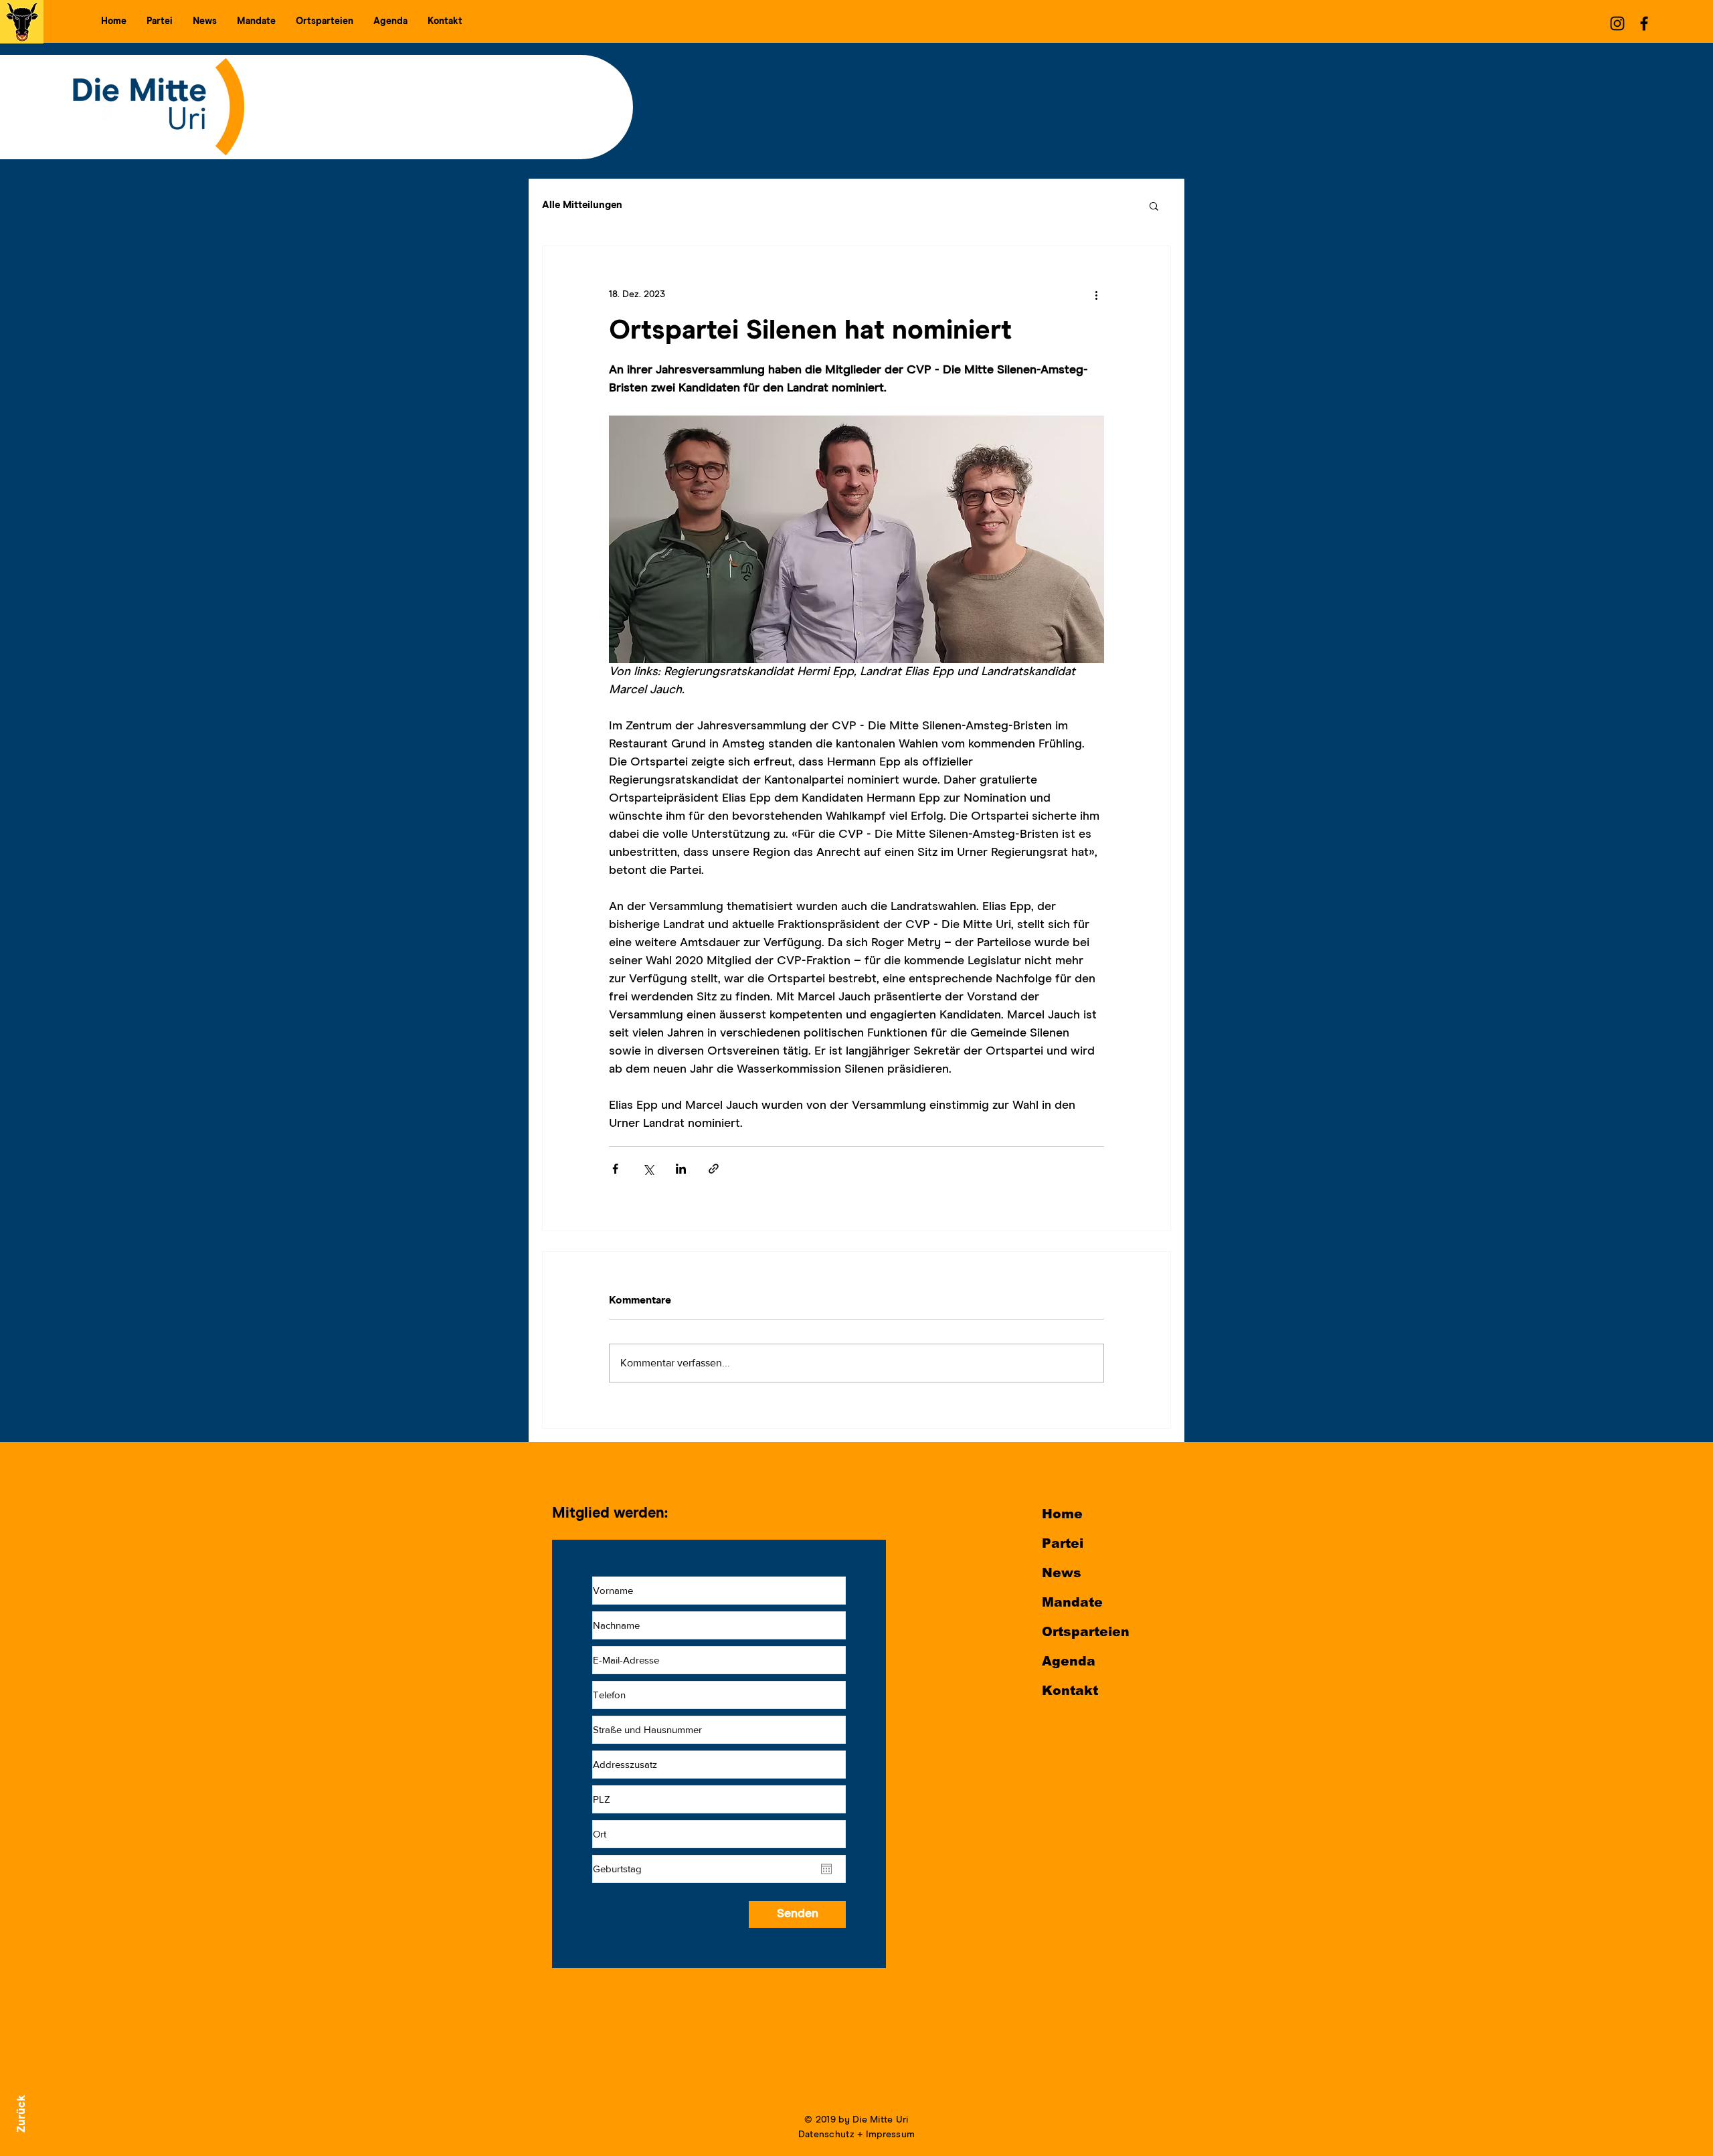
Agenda (1069, 1661)
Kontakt (1070, 1691)
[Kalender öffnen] (826, 1869)
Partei (1063, 1543)
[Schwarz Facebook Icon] (1644, 23)
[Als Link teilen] (714, 1169)
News (1062, 1573)
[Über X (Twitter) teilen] (648, 1169)
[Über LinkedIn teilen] (681, 1169)
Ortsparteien (1086, 1632)
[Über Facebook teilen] (615, 1169)
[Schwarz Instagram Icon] (1617, 23)
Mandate (1072, 1602)
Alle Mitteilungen (582, 205)
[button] (160, 21)
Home (1062, 1514)
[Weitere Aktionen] (1096, 294)
